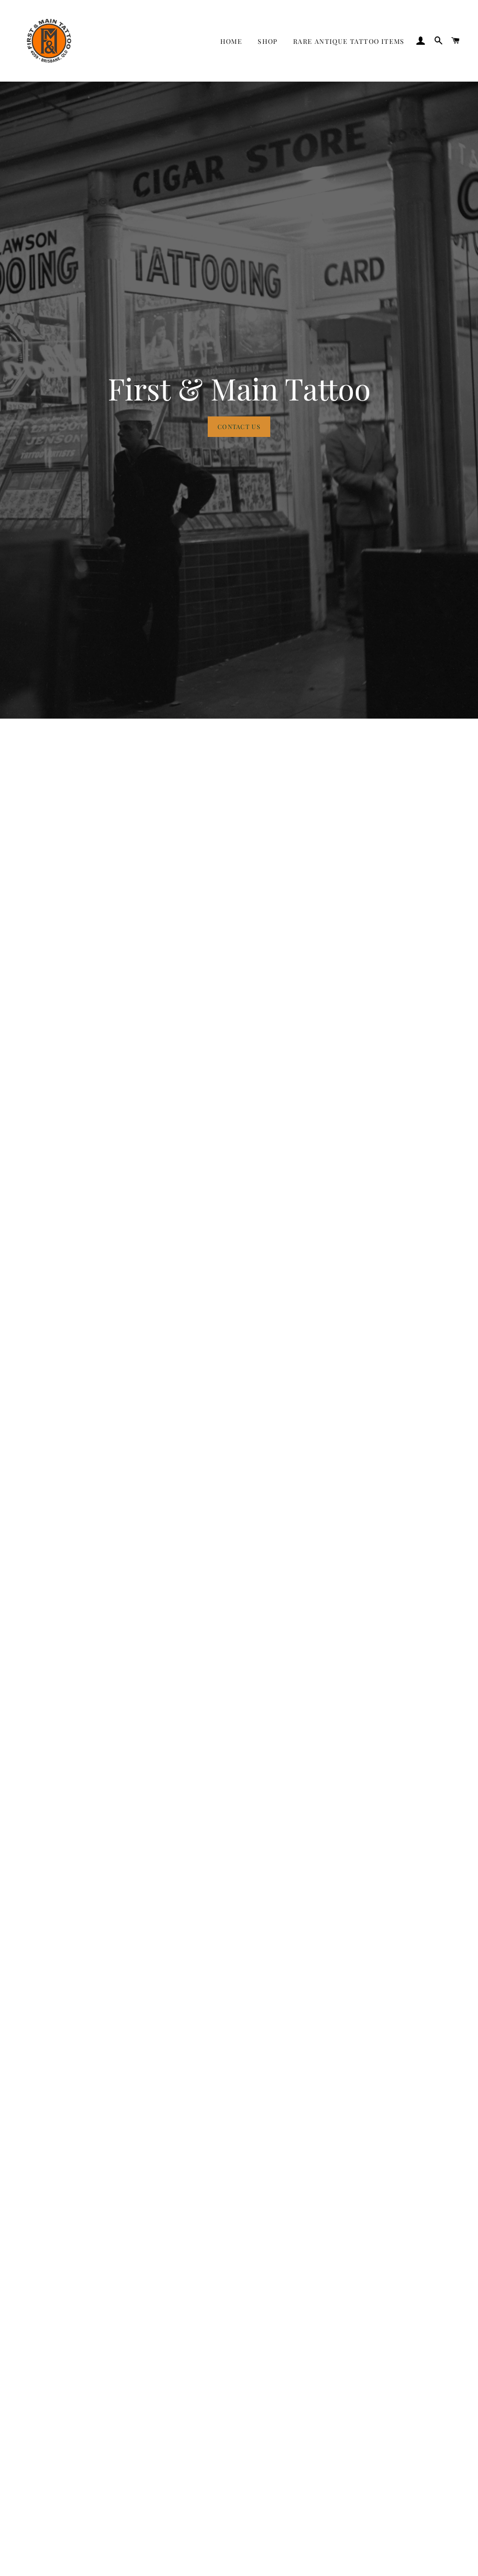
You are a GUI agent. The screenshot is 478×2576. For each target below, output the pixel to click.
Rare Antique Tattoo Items (349, 41)
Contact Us (239, 426)
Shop (268, 41)
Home (232, 41)
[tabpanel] (239, 400)
